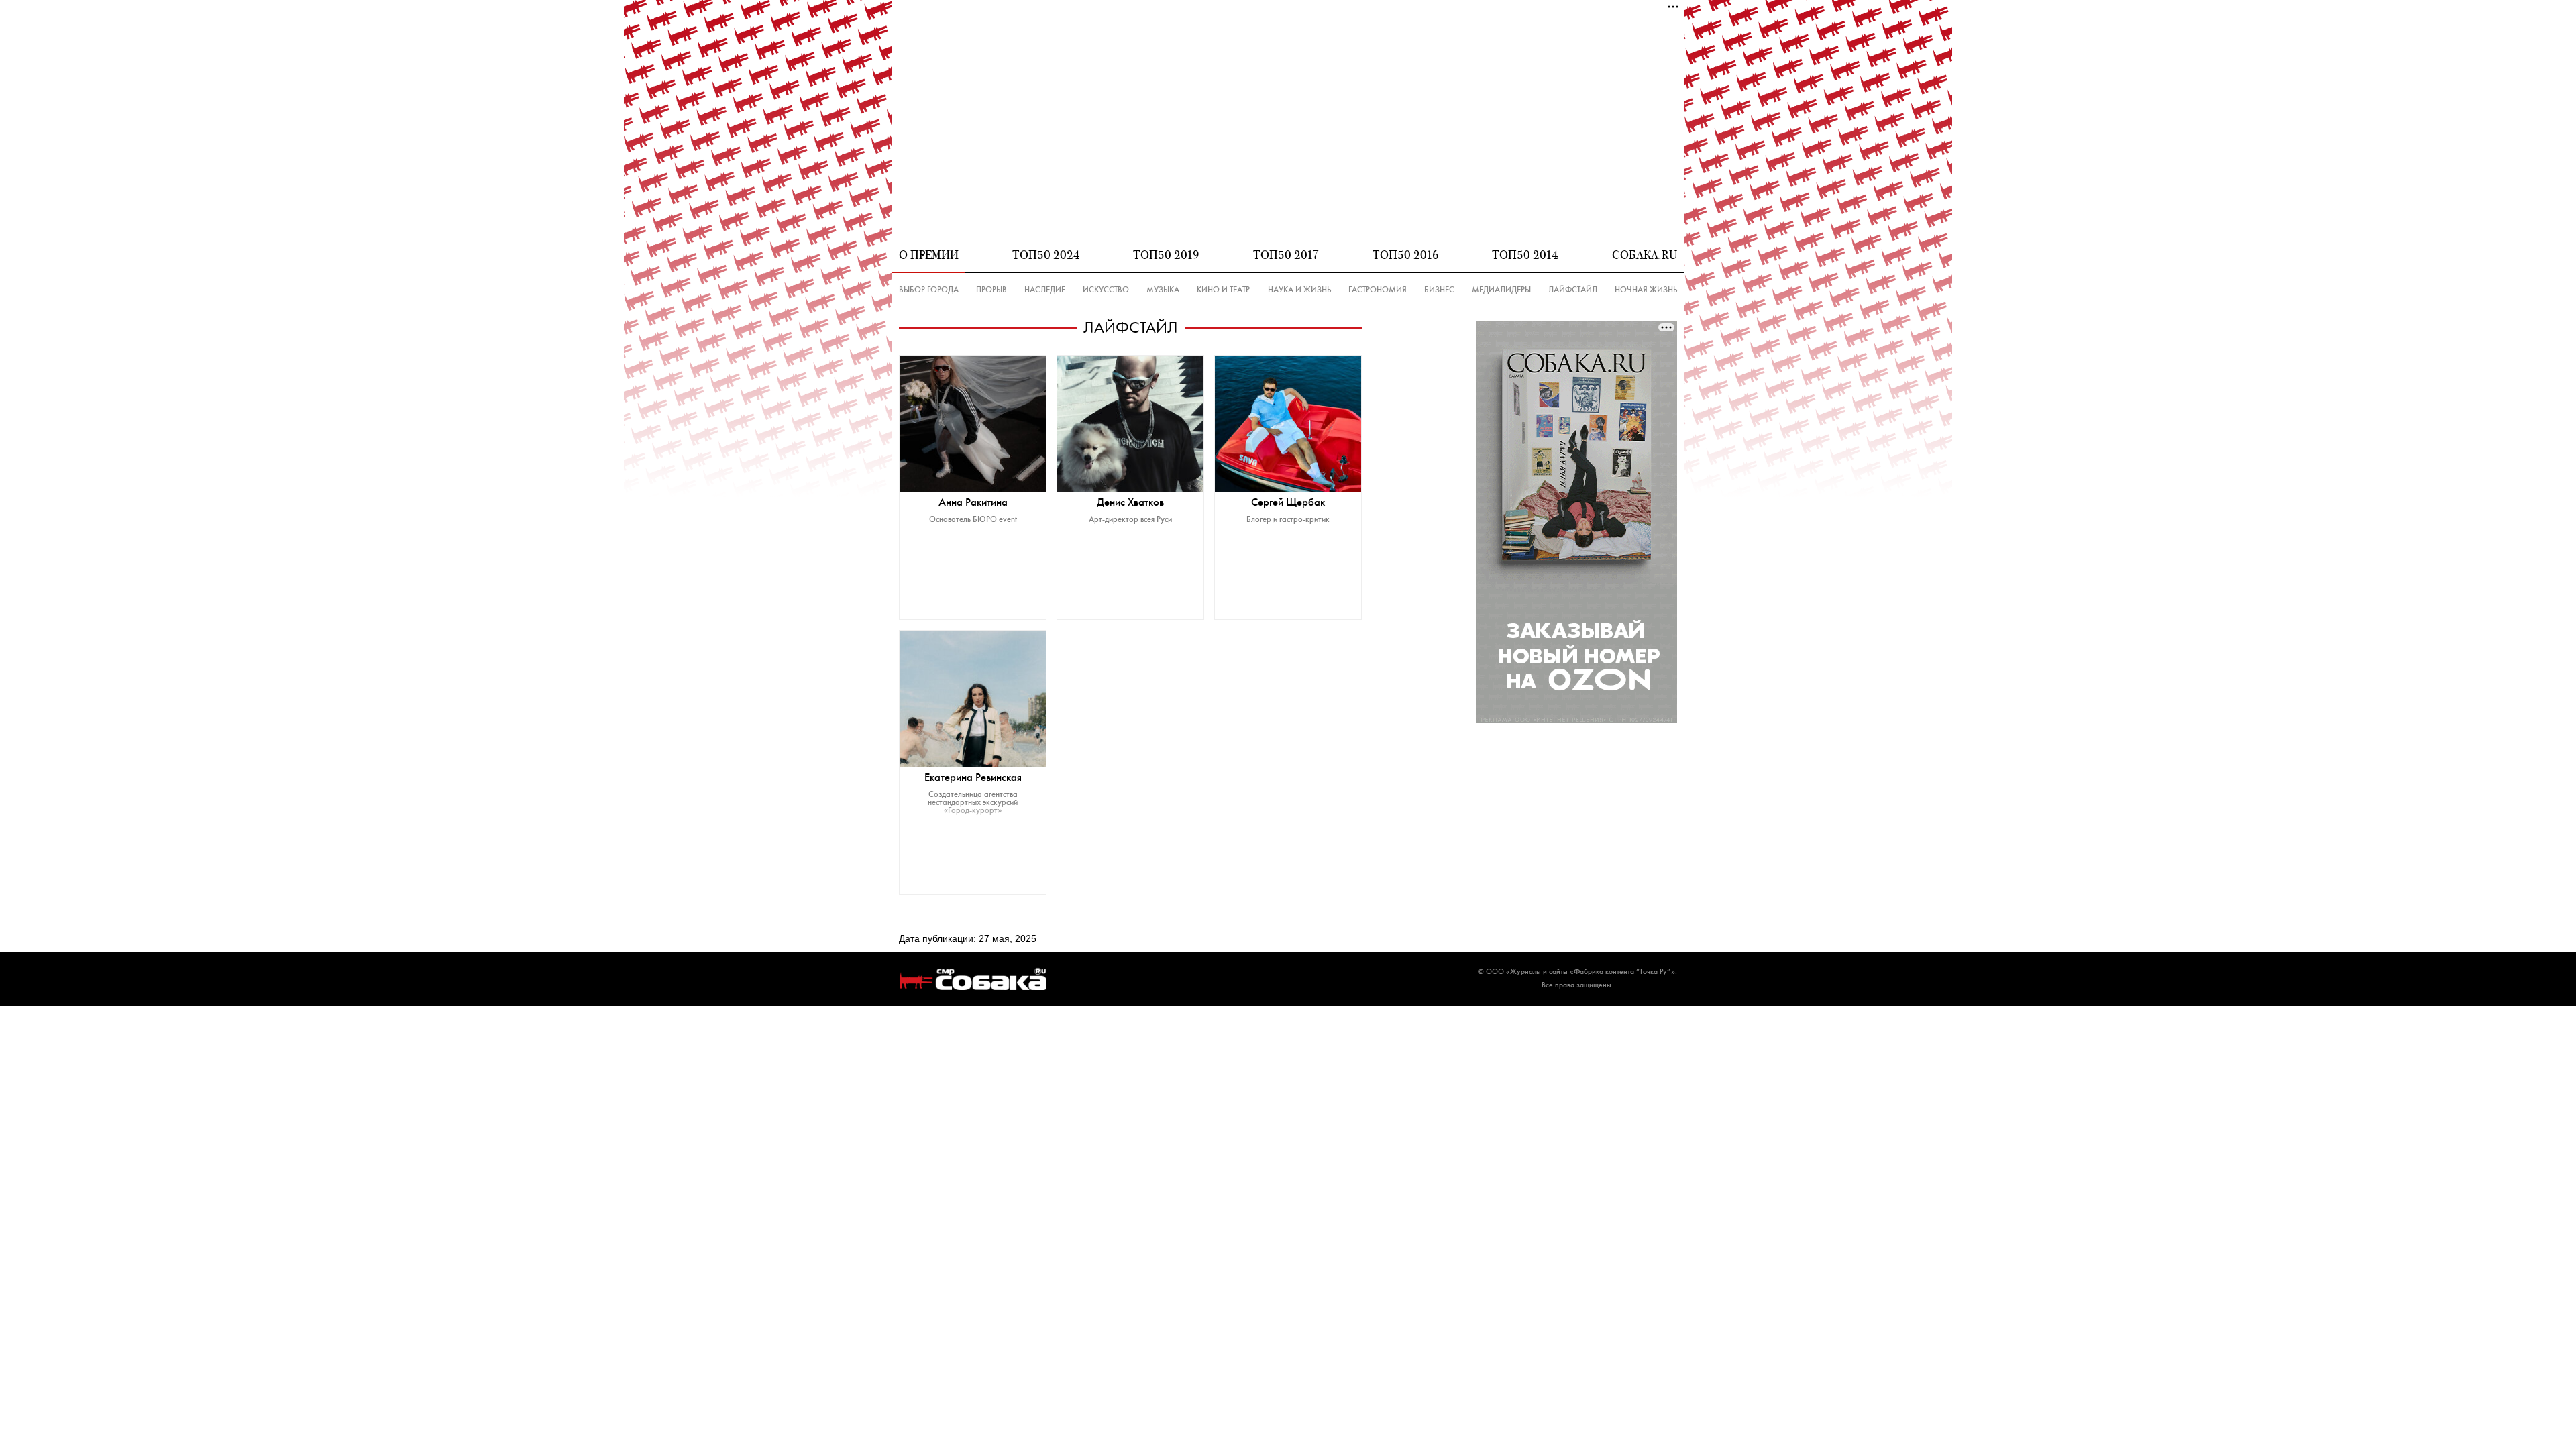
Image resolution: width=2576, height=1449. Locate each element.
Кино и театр (1223, 290)
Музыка (1163, 290)
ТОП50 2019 (1166, 255)
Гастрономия (1378, 290)
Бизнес (1439, 290)
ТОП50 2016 (1406, 255)
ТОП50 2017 (1286, 255)
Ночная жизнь (1646, 290)
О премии (929, 255)
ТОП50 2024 (1046, 255)
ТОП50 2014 (1525, 255)
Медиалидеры (1501, 290)
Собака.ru (1645, 255)
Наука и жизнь (1299, 290)
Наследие (1045, 290)
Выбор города (929, 290)
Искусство (1106, 290)
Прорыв (991, 290)
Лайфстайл (1573, 290)
